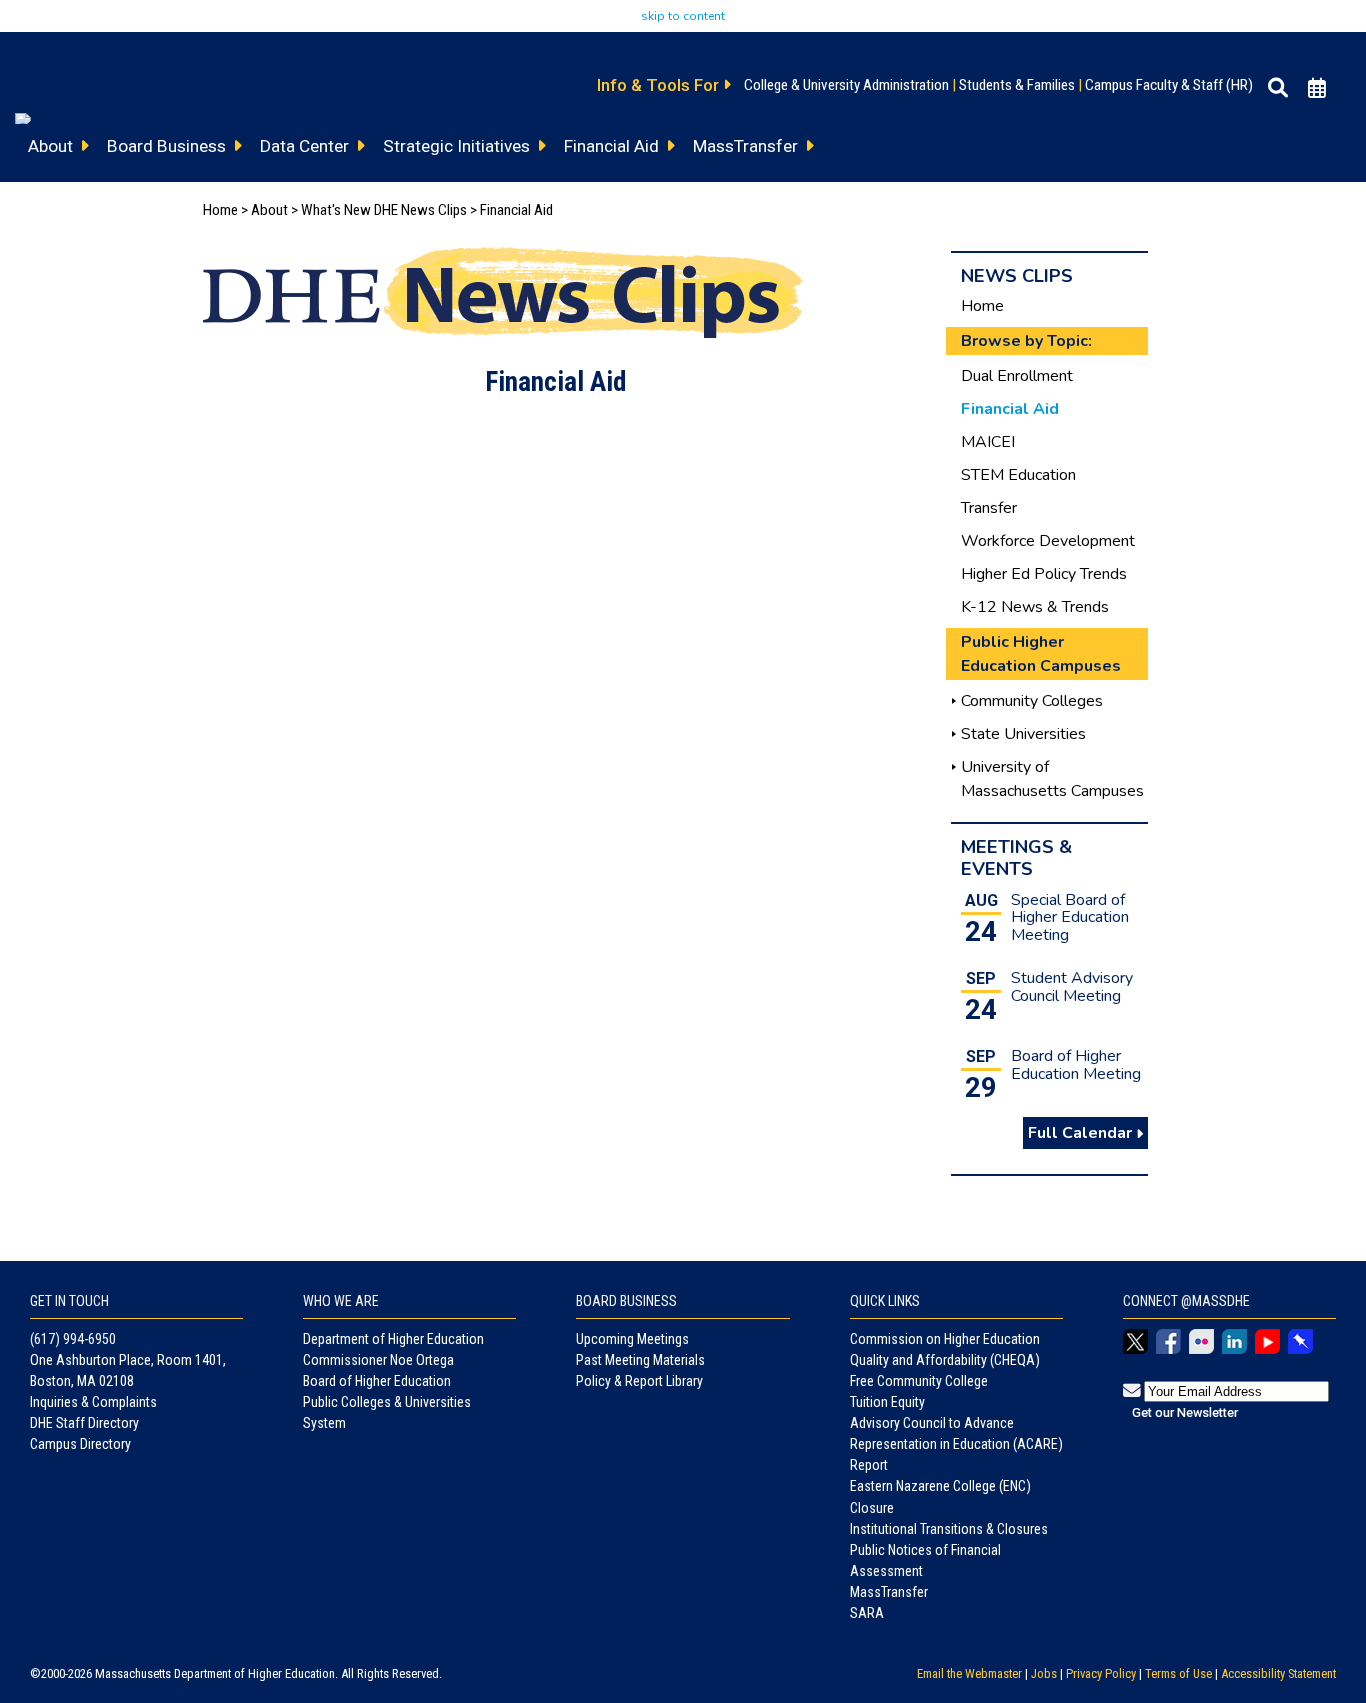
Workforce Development (1048, 541)
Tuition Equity (887, 1402)
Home (220, 210)
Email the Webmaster (969, 1673)
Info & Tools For (660, 85)
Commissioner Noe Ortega (378, 1360)
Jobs (1044, 1673)
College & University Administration (846, 85)
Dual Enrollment (1017, 376)
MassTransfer (889, 1592)
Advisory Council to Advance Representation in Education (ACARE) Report (956, 1444)
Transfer (989, 508)
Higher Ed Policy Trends (1044, 574)
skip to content (683, 16)
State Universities (1023, 734)
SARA (867, 1613)
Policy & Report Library (639, 1381)
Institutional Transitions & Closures (949, 1529)
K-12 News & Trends (1035, 607)
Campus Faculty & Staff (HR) (1169, 85)
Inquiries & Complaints (93, 1402)
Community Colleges (1032, 701)
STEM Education (1018, 475)
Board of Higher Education (377, 1381)
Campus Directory (80, 1444)
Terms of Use (1178, 1673)
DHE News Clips (420, 210)
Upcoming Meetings (632, 1339)
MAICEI (988, 442)
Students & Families (1017, 85)
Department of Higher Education (393, 1339)
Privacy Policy (1101, 1673)
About (269, 210)
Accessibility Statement (1278, 1673)
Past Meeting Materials (640, 1360)
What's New (336, 210)
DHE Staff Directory (84, 1423)
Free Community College (919, 1381)
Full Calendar (1082, 1133)
